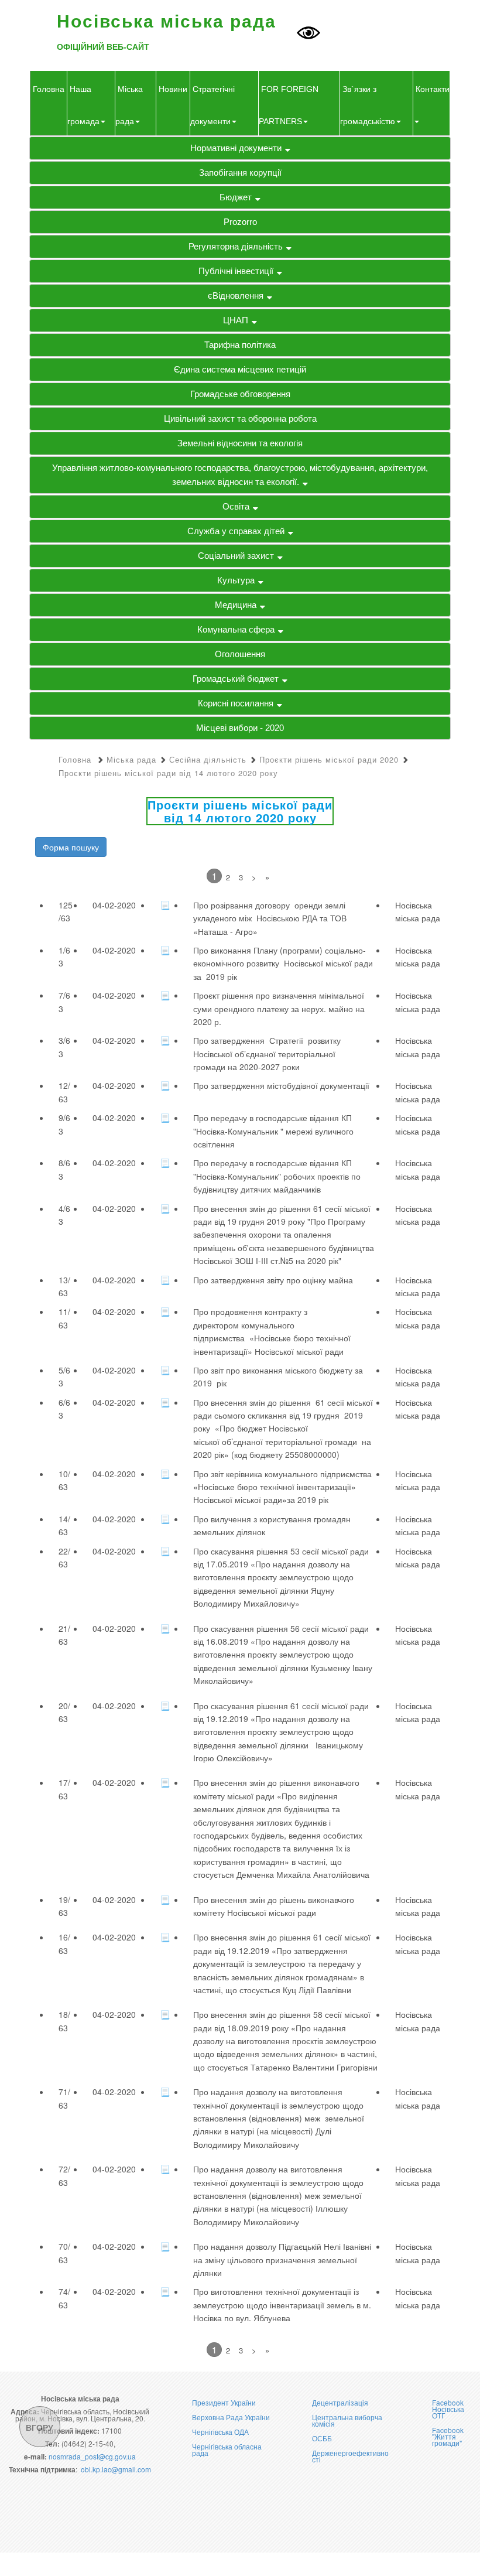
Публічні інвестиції (236, 271)
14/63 (64, 1525)
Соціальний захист (236, 556)
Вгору (40, 2427)
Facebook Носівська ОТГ (448, 2409)
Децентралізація (340, 2402)
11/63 (64, 1318)
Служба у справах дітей (236, 531)
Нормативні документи (236, 148)
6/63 (64, 1409)
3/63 (64, 1047)
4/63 (64, 1215)
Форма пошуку (71, 847)
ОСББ (322, 2438)
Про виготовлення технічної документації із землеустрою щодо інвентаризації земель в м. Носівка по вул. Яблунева (282, 2305)
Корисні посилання (236, 703)
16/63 (64, 1943)
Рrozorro (240, 222)
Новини (173, 89)
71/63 (64, 2098)
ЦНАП (236, 320)
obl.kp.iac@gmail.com (116, 2469)
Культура (236, 580)
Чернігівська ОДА (220, 2432)
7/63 (64, 1002)
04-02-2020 (114, 905)
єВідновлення (236, 295)
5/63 (64, 1376)
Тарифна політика (240, 345)
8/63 (64, 1169)
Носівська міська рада (418, 911)
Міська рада (131, 759)
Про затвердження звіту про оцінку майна (273, 1280)
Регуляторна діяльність (236, 246)
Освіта (236, 506)
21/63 (64, 1635)
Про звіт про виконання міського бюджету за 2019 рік (279, 1376)
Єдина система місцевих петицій (240, 369)
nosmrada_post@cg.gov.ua (92, 2456)
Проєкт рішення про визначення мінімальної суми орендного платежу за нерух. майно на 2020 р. (279, 1008)
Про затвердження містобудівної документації (281, 1085)
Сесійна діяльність (208, 759)
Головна (49, 89)
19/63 (64, 1906)
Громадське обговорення (240, 394)
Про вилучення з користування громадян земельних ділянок (272, 1525)
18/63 (64, 2021)
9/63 (64, 1124)
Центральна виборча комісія (347, 2420)
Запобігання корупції (240, 172)
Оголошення (240, 654)
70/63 (64, 2253)
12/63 (64, 1092)
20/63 (64, 1712)
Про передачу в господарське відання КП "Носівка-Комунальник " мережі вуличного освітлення (273, 1131)
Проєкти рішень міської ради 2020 (329, 759)
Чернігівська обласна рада (227, 2449)
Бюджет (236, 197)
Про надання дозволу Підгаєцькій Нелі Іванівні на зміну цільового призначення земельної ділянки (282, 2259)
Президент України (224, 2402)
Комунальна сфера (236, 629)
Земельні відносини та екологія (240, 443)
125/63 (66, 911)
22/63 (64, 1557)
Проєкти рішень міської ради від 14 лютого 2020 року (168, 773)
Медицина (236, 605)
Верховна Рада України (231, 2417)
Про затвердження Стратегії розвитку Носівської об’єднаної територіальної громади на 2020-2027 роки (267, 1053)
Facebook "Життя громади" (448, 2436)
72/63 (64, 2175)
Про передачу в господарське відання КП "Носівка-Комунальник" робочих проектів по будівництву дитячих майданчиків (277, 1176)
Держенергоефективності (350, 2456)
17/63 (64, 1789)
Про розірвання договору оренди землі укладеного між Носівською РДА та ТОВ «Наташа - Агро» (271, 918)
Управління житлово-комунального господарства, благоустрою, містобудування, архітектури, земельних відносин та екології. (240, 475)
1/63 (64, 956)
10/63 (64, 1480)
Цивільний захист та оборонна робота (240, 418)
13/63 (64, 1286)
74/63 (64, 2298)
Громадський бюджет (236, 679)
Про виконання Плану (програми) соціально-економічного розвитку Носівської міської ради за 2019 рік (283, 963)
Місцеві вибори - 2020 (240, 728)
